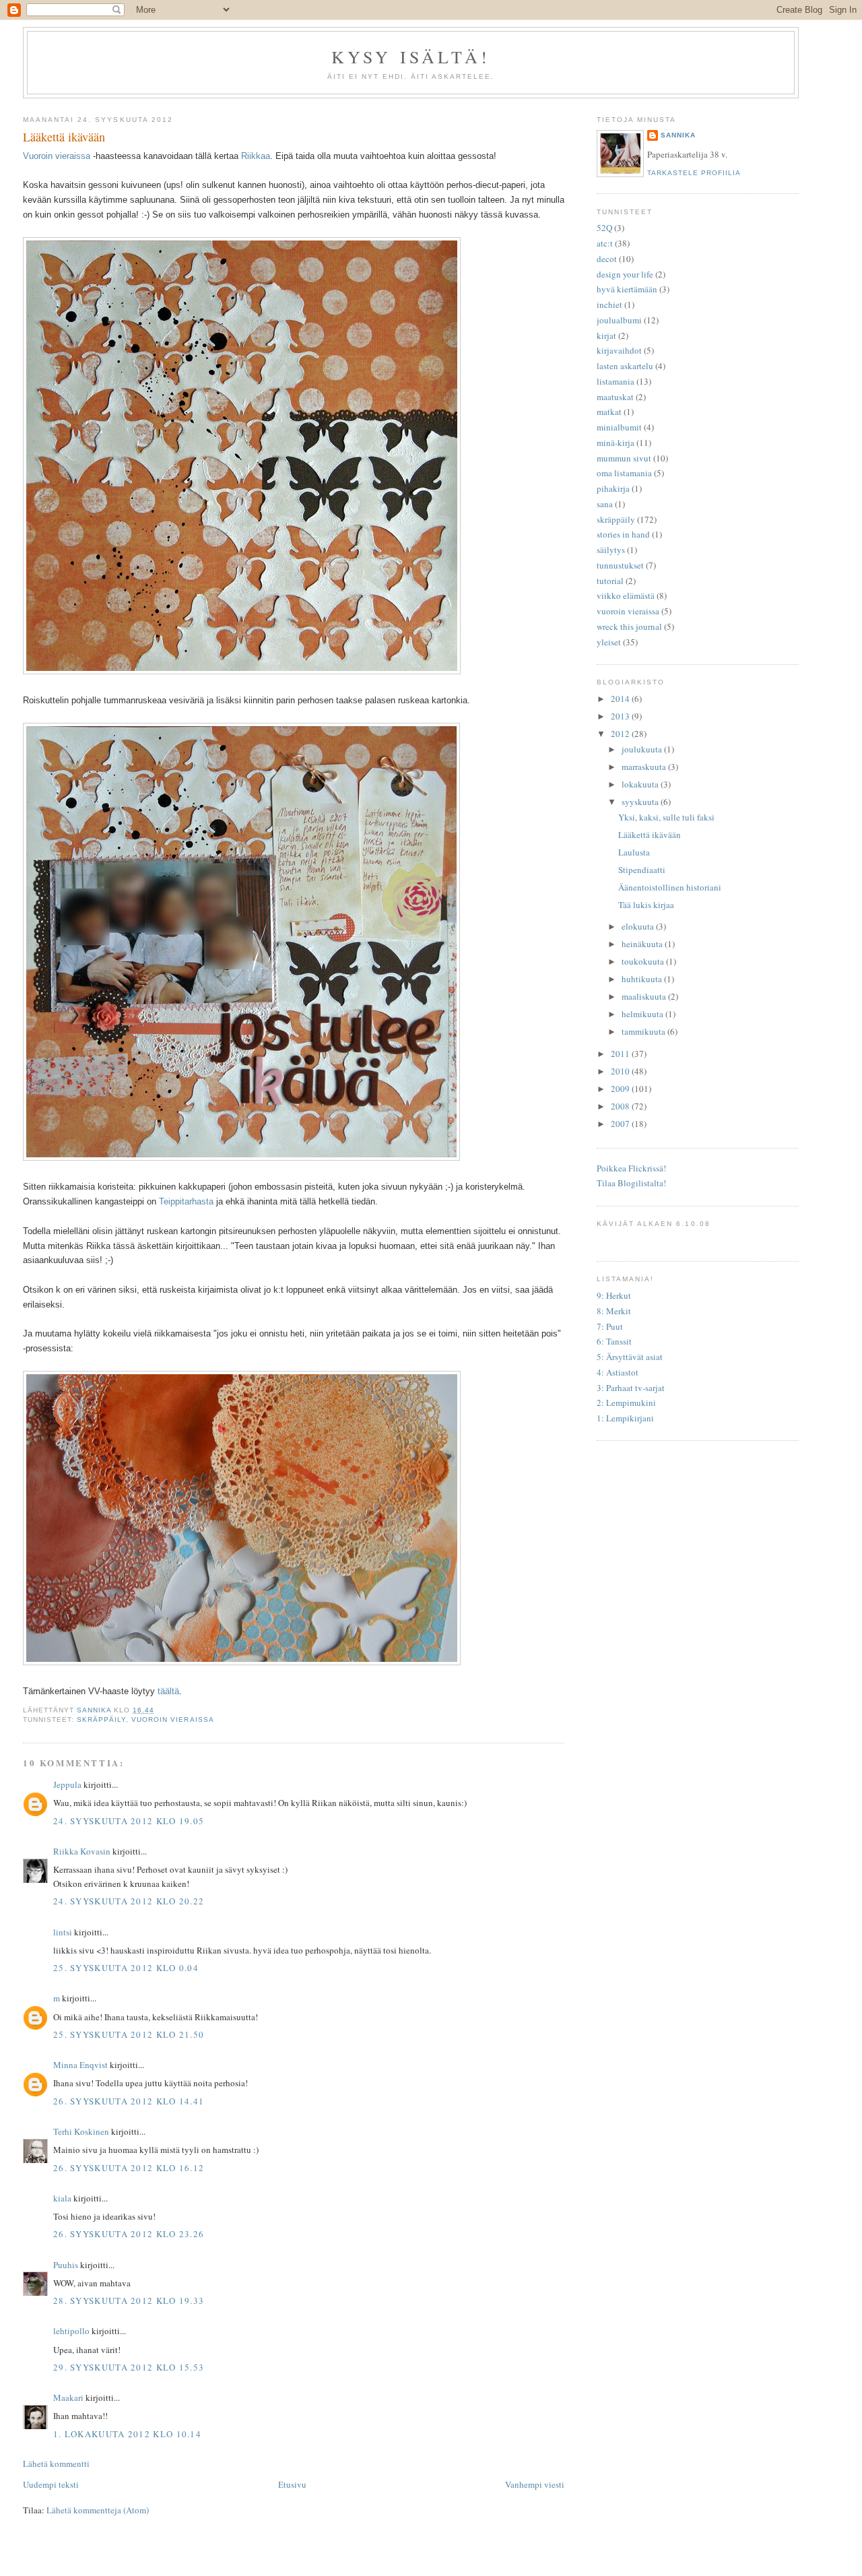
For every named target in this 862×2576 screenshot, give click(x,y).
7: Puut (610, 1326)
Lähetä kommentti (56, 2464)
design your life (625, 274)
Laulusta (634, 852)
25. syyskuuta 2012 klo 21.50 (129, 2034)
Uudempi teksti (51, 2484)
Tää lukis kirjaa (646, 905)
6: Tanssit (614, 1341)
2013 (621, 716)
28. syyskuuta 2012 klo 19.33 (129, 2300)
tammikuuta (644, 1031)
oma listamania (624, 473)
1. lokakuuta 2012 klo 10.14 (127, 2434)
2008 (621, 1106)
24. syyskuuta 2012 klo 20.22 (129, 1901)
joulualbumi (619, 320)
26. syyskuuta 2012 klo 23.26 (129, 2234)
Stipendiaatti (642, 870)
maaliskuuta (645, 996)
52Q (604, 228)
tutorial (610, 581)
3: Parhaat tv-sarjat (631, 1388)
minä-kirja (616, 443)
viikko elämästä (626, 595)
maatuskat (615, 397)
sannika (678, 135)
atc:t (605, 243)
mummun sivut (624, 458)
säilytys (611, 550)
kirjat (606, 335)
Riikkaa (256, 156)
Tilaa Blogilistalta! (631, 1183)
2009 (621, 1089)
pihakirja (613, 488)
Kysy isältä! (411, 57)
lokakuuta (641, 784)
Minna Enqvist (80, 2065)
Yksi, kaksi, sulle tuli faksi (666, 817)
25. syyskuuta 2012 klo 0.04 (126, 1968)
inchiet (609, 304)
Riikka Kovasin (82, 1851)
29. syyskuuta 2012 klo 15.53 (129, 2367)
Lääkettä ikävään (650, 835)
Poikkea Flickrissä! (631, 1168)
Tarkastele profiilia (694, 173)
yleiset (609, 642)
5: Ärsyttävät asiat (630, 1357)
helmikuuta (643, 1014)
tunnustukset (620, 565)
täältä (168, 1691)
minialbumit (619, 427)
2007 (621, 1124)
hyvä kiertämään (627, 289)
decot (607, 259)
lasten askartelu (625, 366)
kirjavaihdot (619, 350)
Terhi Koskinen (81, 2131)
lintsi (63, 1932)
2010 (621, 1071)
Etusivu (292, 2484)
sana (605, 504)
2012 (621, 734)
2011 (621, 1054)
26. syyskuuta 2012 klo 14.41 (129, 2101)
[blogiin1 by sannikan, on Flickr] (242, 1662)
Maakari (68, 2397)
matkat (609, 412)
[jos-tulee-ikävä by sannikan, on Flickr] (241, 1157)
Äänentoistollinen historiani (670, 887)
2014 (621, 699)
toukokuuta (644, 961)
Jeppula (67, 1784)
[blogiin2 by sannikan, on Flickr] (242, 671)
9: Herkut (614, 1295)
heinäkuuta (643, 944)
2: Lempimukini (626, 1403)
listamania (616, 381)
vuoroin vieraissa (172, 1719)
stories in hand (623, 534)
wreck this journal (629, 626)
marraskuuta (645, 767)
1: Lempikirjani (625, 1418)
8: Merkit (614, 1311)
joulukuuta (643, 749)
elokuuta (639, 926)
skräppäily (101, 1719)
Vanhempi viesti (535, 2484)
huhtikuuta (643, 979)
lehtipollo (71, 2331)
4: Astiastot (618, 1372)
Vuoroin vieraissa (57, 156)
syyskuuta (641, 802)
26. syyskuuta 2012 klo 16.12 (129, 2168)
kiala (62, 2198)
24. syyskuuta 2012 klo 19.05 (129, 1821)
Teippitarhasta (186, 1201)
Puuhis (66, 2265)
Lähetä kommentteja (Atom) (98, 2510)
